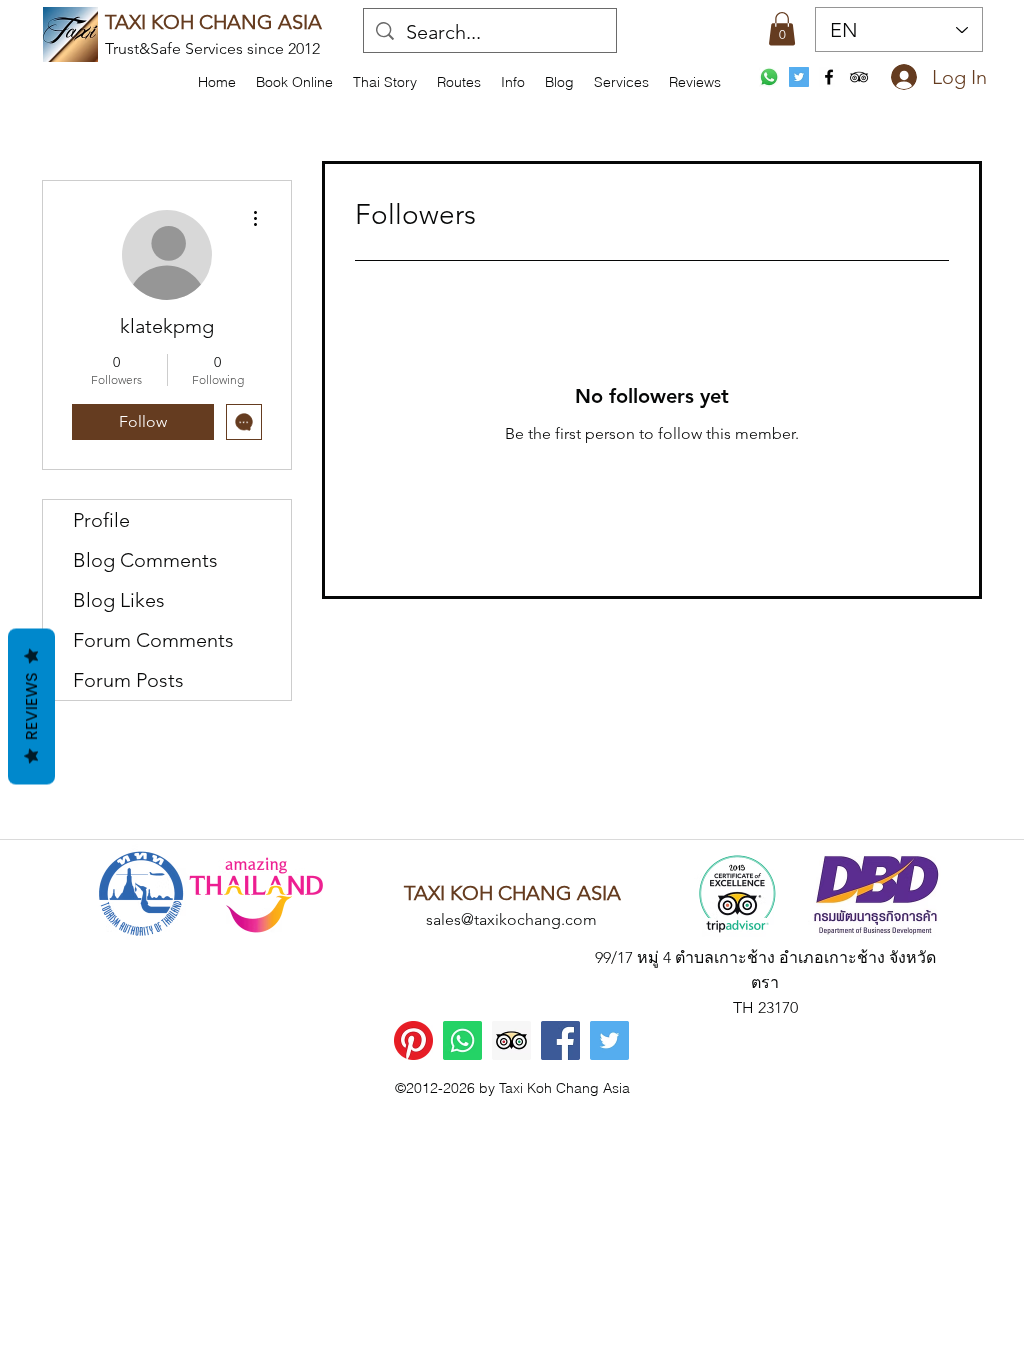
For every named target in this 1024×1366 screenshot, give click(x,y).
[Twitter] (609, 1040)
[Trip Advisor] (511, 1040)
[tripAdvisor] (859, 77)
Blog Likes (119, 600)
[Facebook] (560, 1040)
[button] (513, 82)
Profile (101, 520)
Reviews (31, 707)
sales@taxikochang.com (511, 919)
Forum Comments (153, 640)
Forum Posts (128, 680)
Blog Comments (145, 560)
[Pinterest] (413, 1040)
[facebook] (829, 77)
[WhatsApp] (769, 77)
